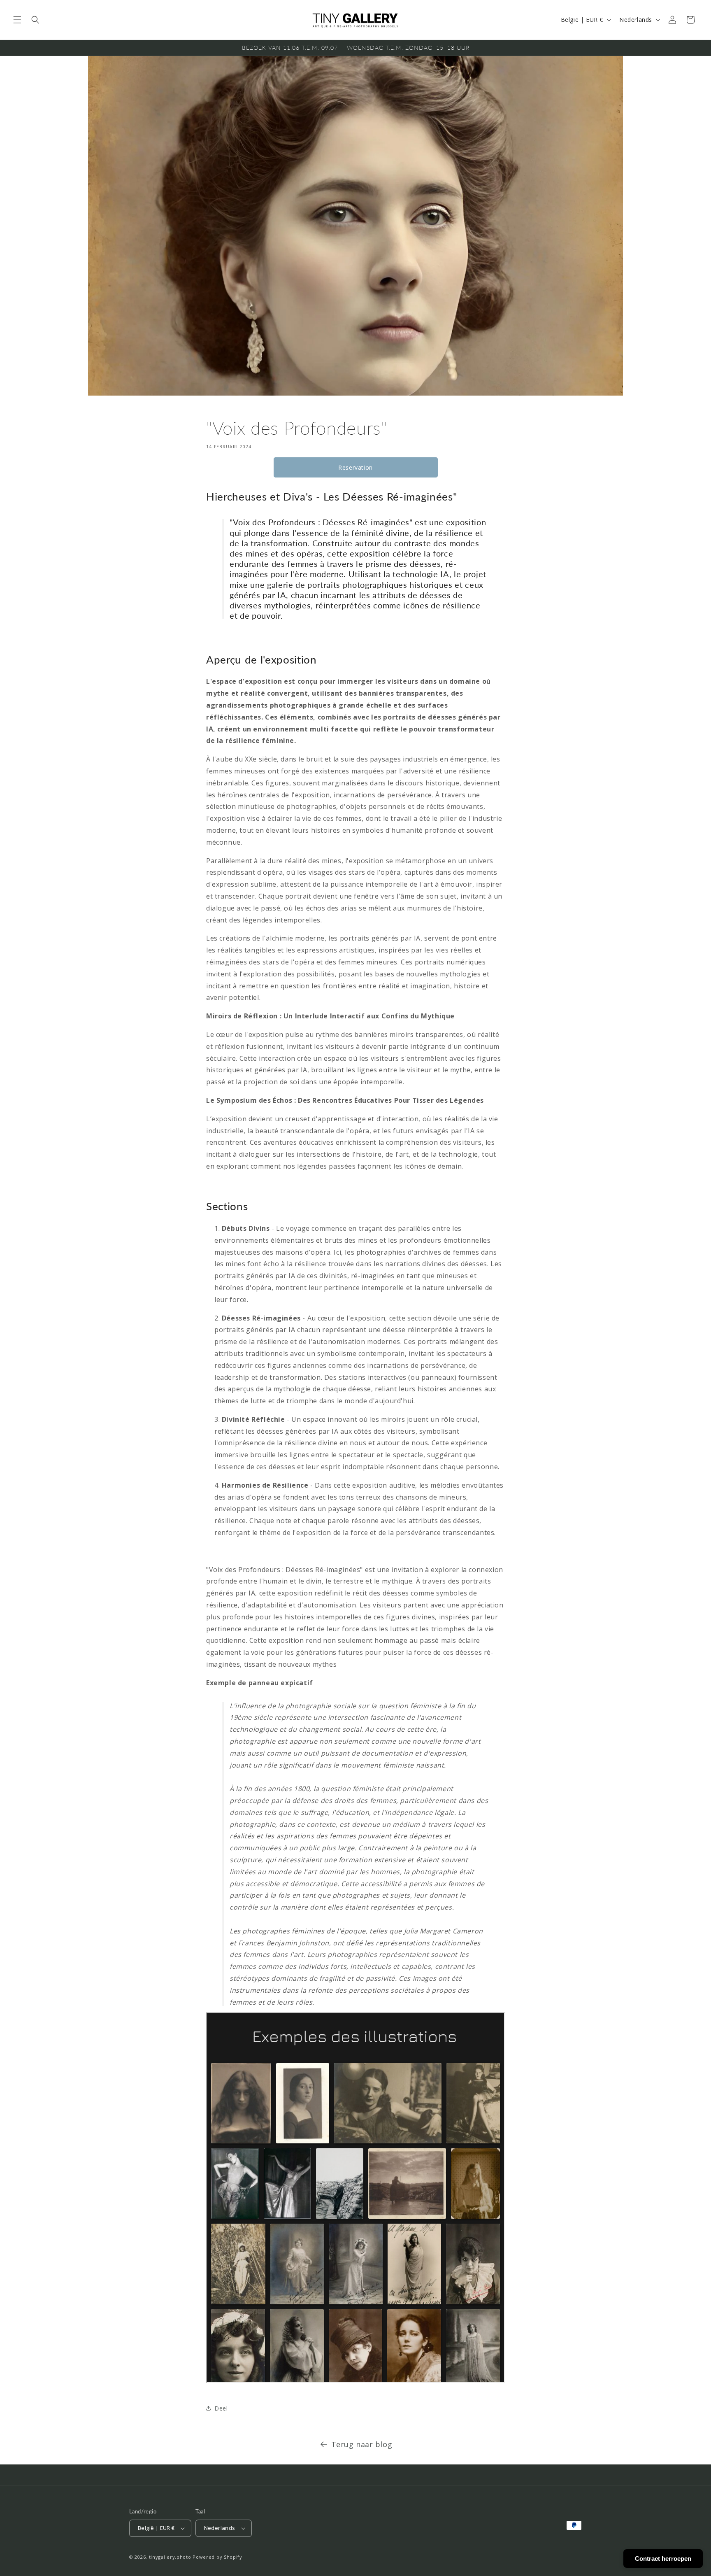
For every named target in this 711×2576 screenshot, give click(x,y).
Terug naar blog (362, 2444)
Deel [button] (221, 2408)
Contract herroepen (663, 2559)
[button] (17, 20)
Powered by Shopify (217, 2557)
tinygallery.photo (170, 2557)
